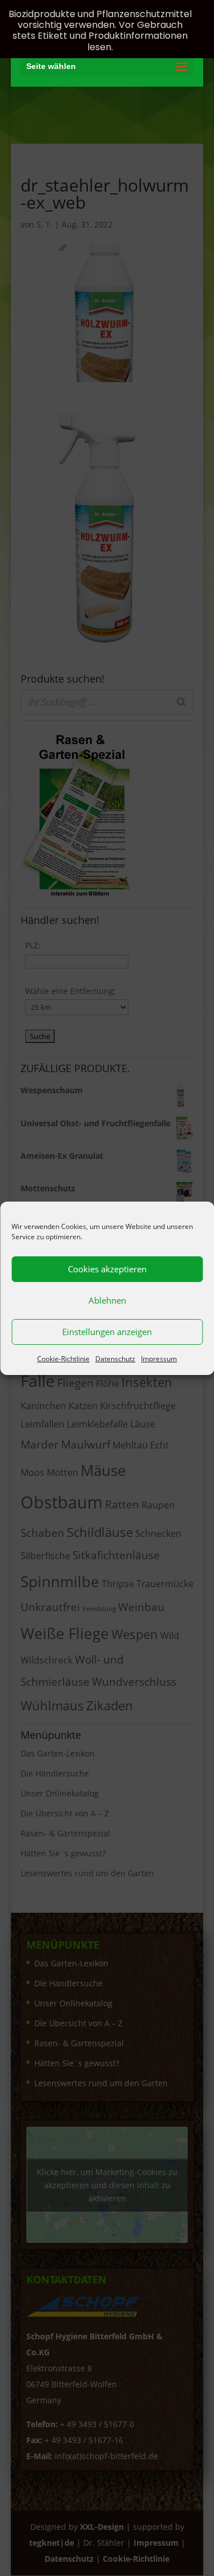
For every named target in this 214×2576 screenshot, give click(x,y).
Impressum (159, 1359)
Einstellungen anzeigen (107, 1332)
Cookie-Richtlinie (63, 1359)
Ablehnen (107, 1300)
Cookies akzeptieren (107, 1269)
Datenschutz (115, 1359)
